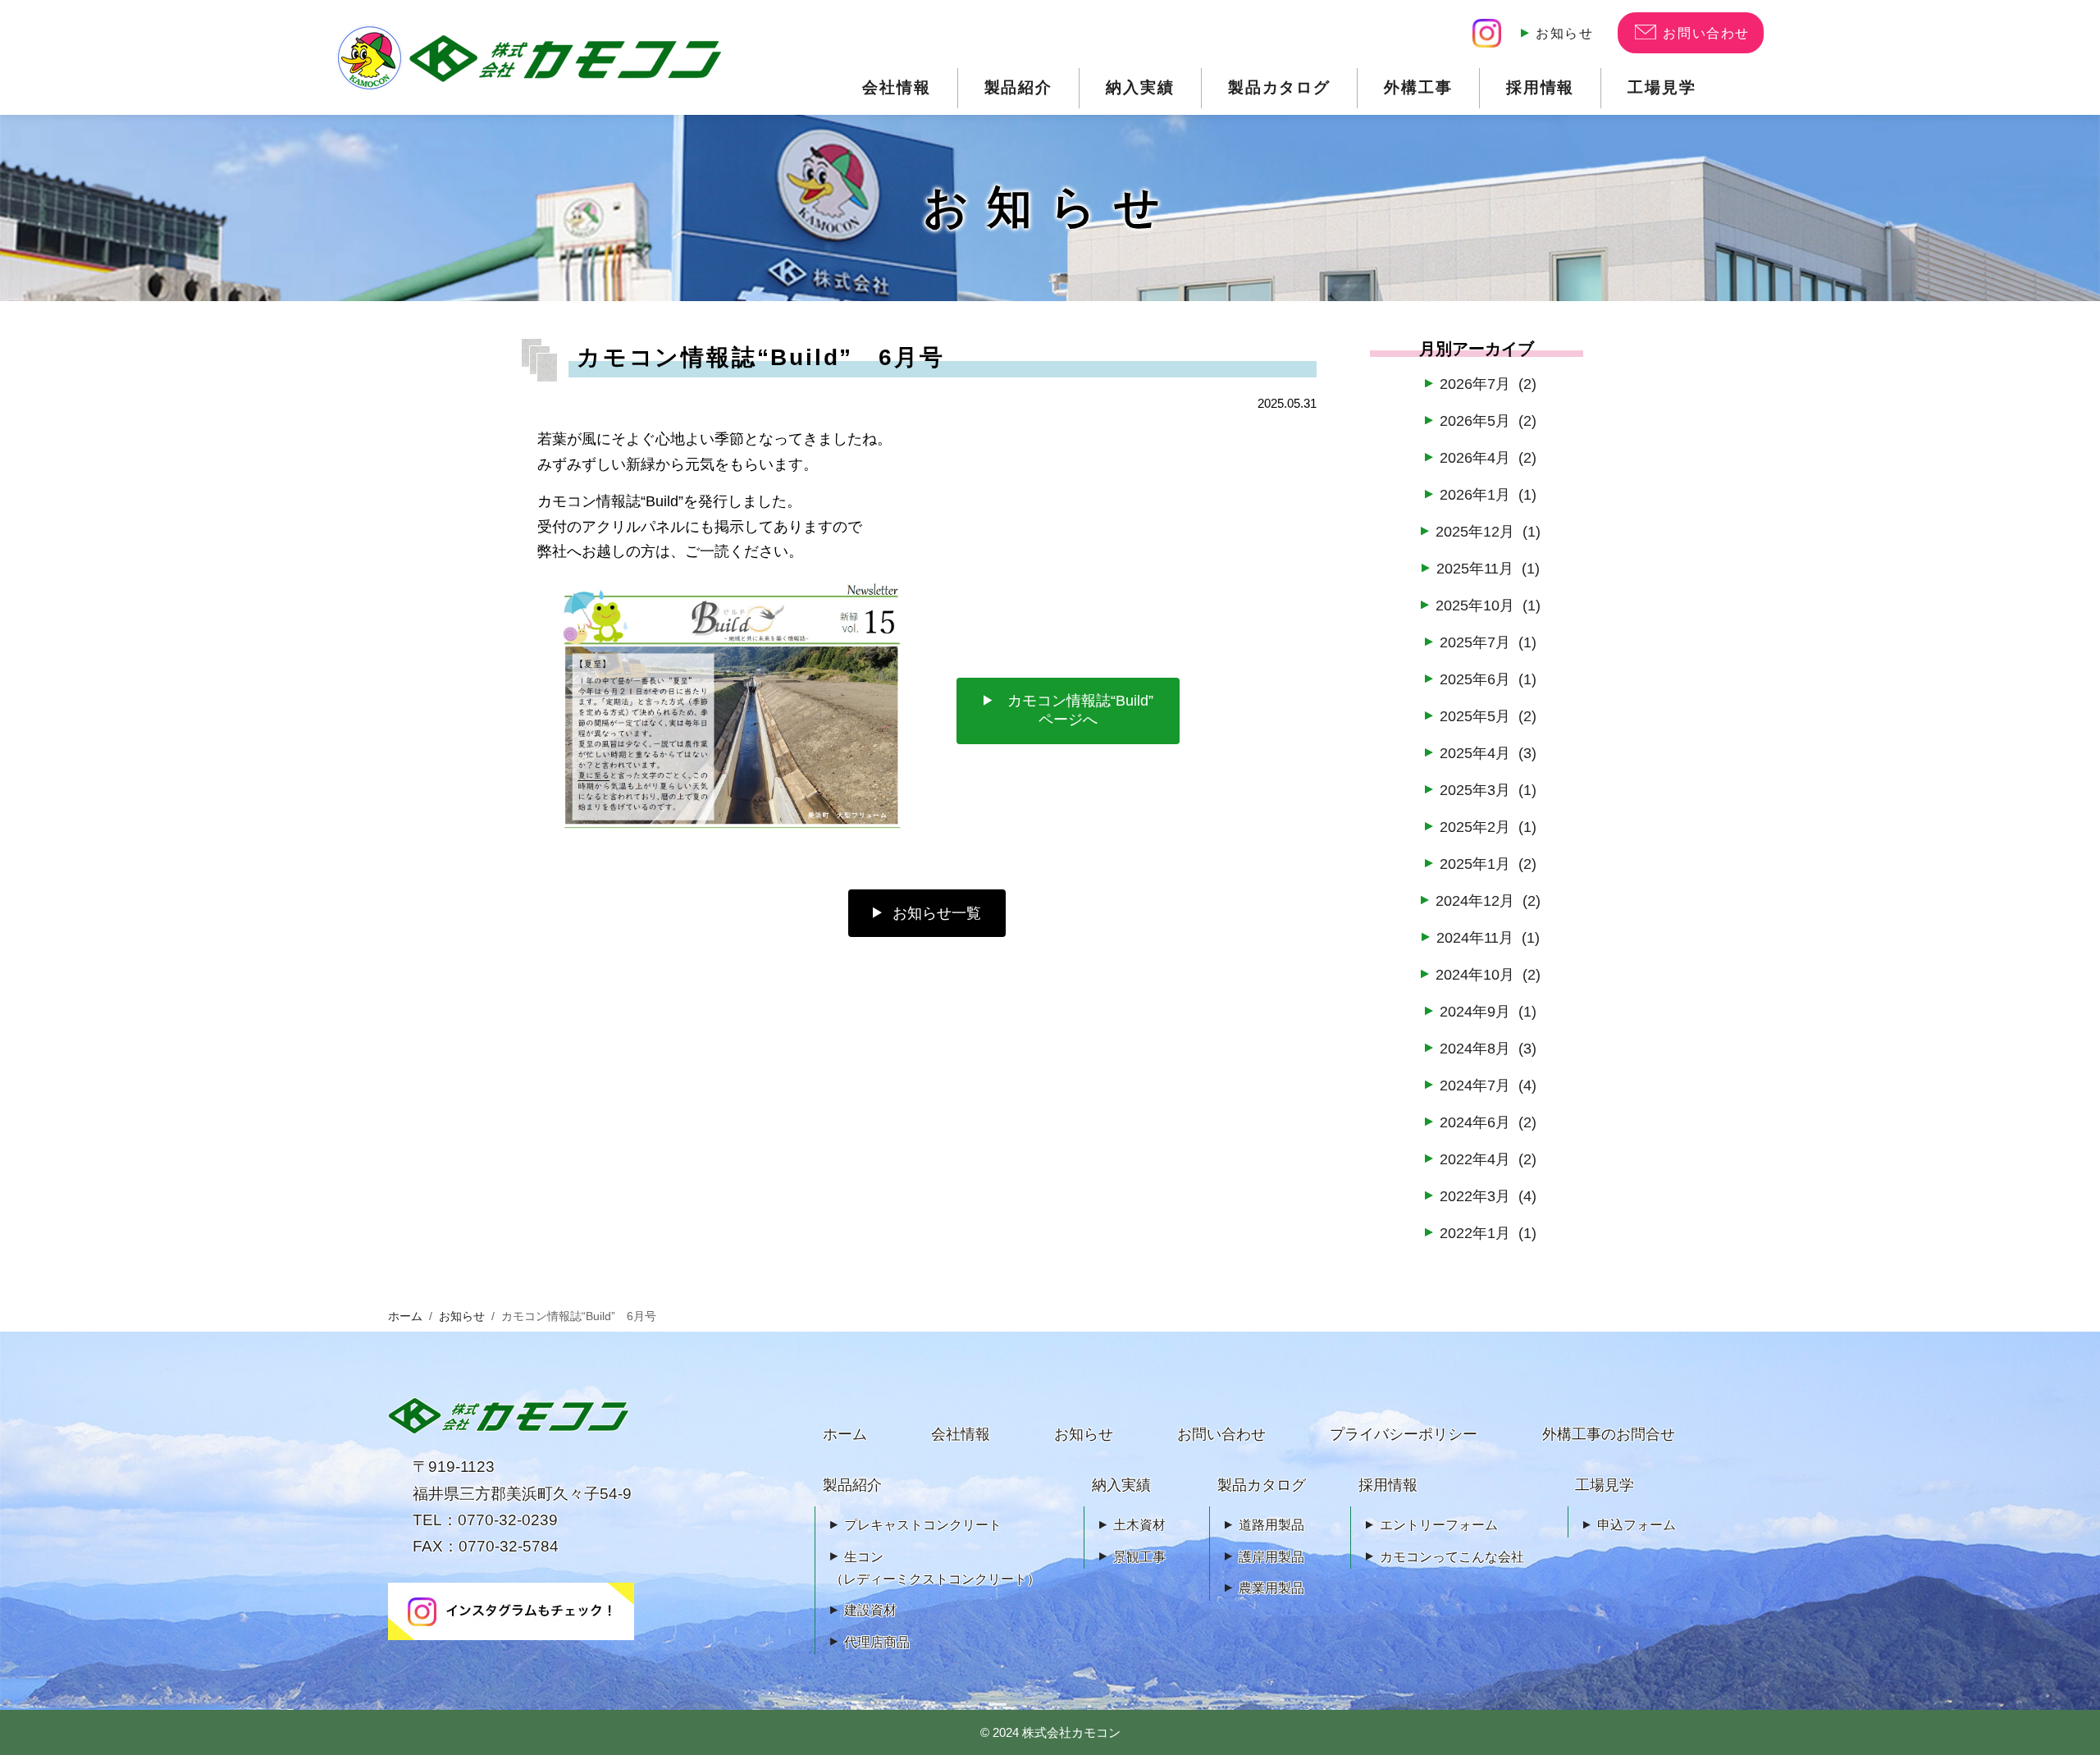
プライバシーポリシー (1404, 1434)
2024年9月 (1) (1488, 1012)
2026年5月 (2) (1488, 421)
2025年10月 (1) (1488, 606)
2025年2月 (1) (1488, 827)
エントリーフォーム (1439, 1525)
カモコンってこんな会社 (1452, 1557)
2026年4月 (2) (1488, 458)
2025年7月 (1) (1488, 642)
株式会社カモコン (1071, 1732)
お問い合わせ (1221, 1434)
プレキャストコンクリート (923, 1525)
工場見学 (1662, 87)
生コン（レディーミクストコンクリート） (935, 1568)
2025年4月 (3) (1488, 753)
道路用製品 (1271, 1525)
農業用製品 (1271, 1588)
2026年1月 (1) (1488, 495)
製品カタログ (1279, 87)
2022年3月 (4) (1488, 1196)
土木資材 (1139, 1525)
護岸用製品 (1271, 1557)
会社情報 (897, 87)
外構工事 (1418, 87)
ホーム (405, 1316)
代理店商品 (877, 1642)
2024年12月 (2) (1488, 901)
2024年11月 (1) (1488, 938)
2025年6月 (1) (1488, 679)
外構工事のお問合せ (1609, 1434)
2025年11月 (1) (1488, 569)
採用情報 (1541, 87)
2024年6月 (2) (1488, 1122)
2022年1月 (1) (1488, 1233)
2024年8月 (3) (1488, 1049)
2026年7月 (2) (1488, 384)
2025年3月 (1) (1488, 790)
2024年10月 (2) (1488, 975)
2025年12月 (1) (1488, 532)
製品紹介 (1019, 87)
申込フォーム (1637, 1525)
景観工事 (1139, 1557)
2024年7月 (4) (1488, 1085)
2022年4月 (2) (1488, 1159)
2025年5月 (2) (1488, 716)
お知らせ (1564, 33)
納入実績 (1140, 87)
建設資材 (870, 1610)
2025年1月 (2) (1488, 864)
